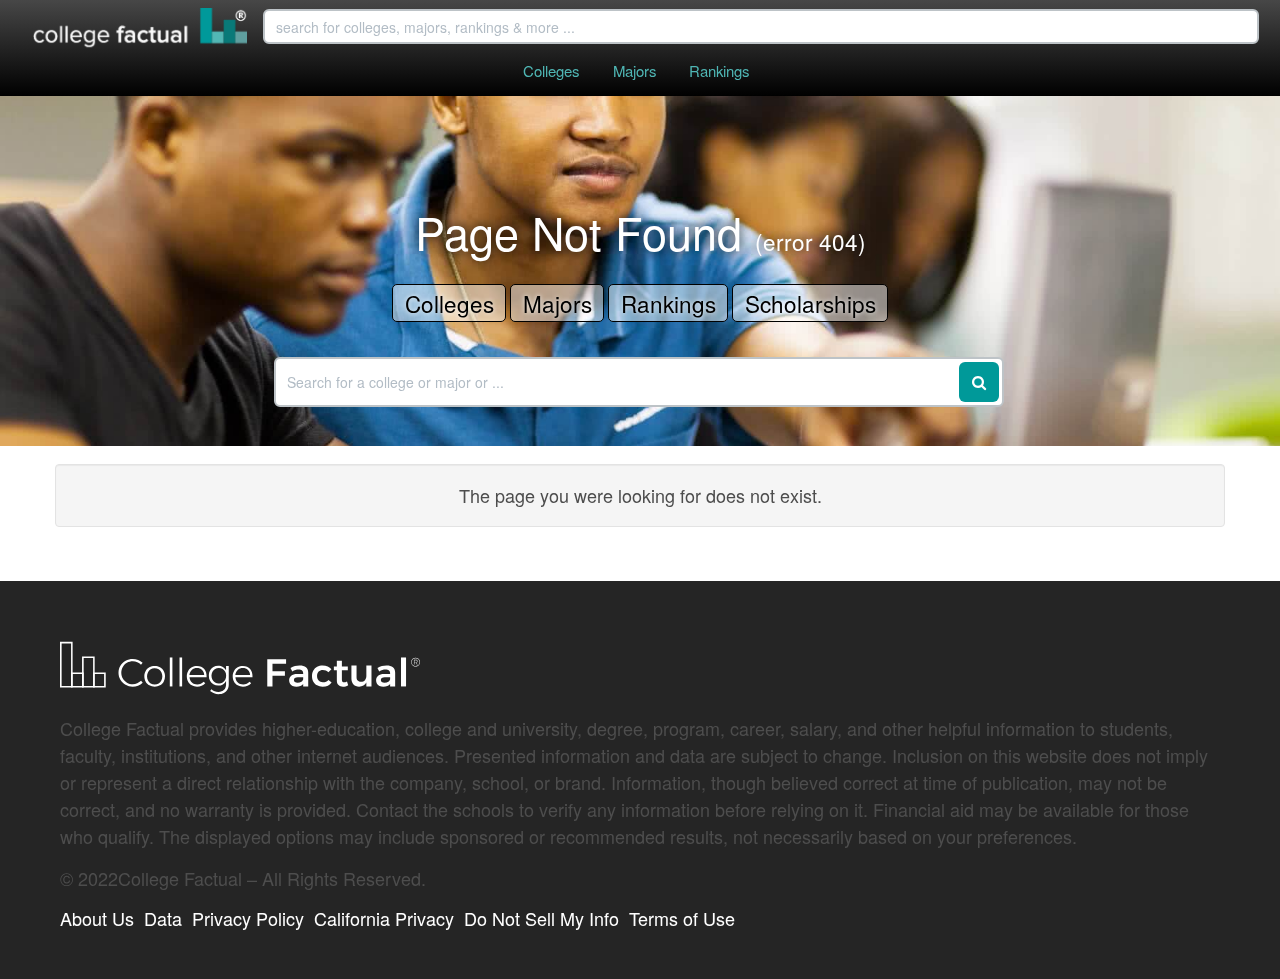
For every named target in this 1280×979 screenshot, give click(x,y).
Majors (634, 70)
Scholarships (810, 303)
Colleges (551, 70)
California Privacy (384, 918)
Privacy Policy (248, 918)
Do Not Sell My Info (541, 918)
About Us (97, 918)
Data (163, 918)
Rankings (719, 70)
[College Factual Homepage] (141, 30)
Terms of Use (682, 918)
